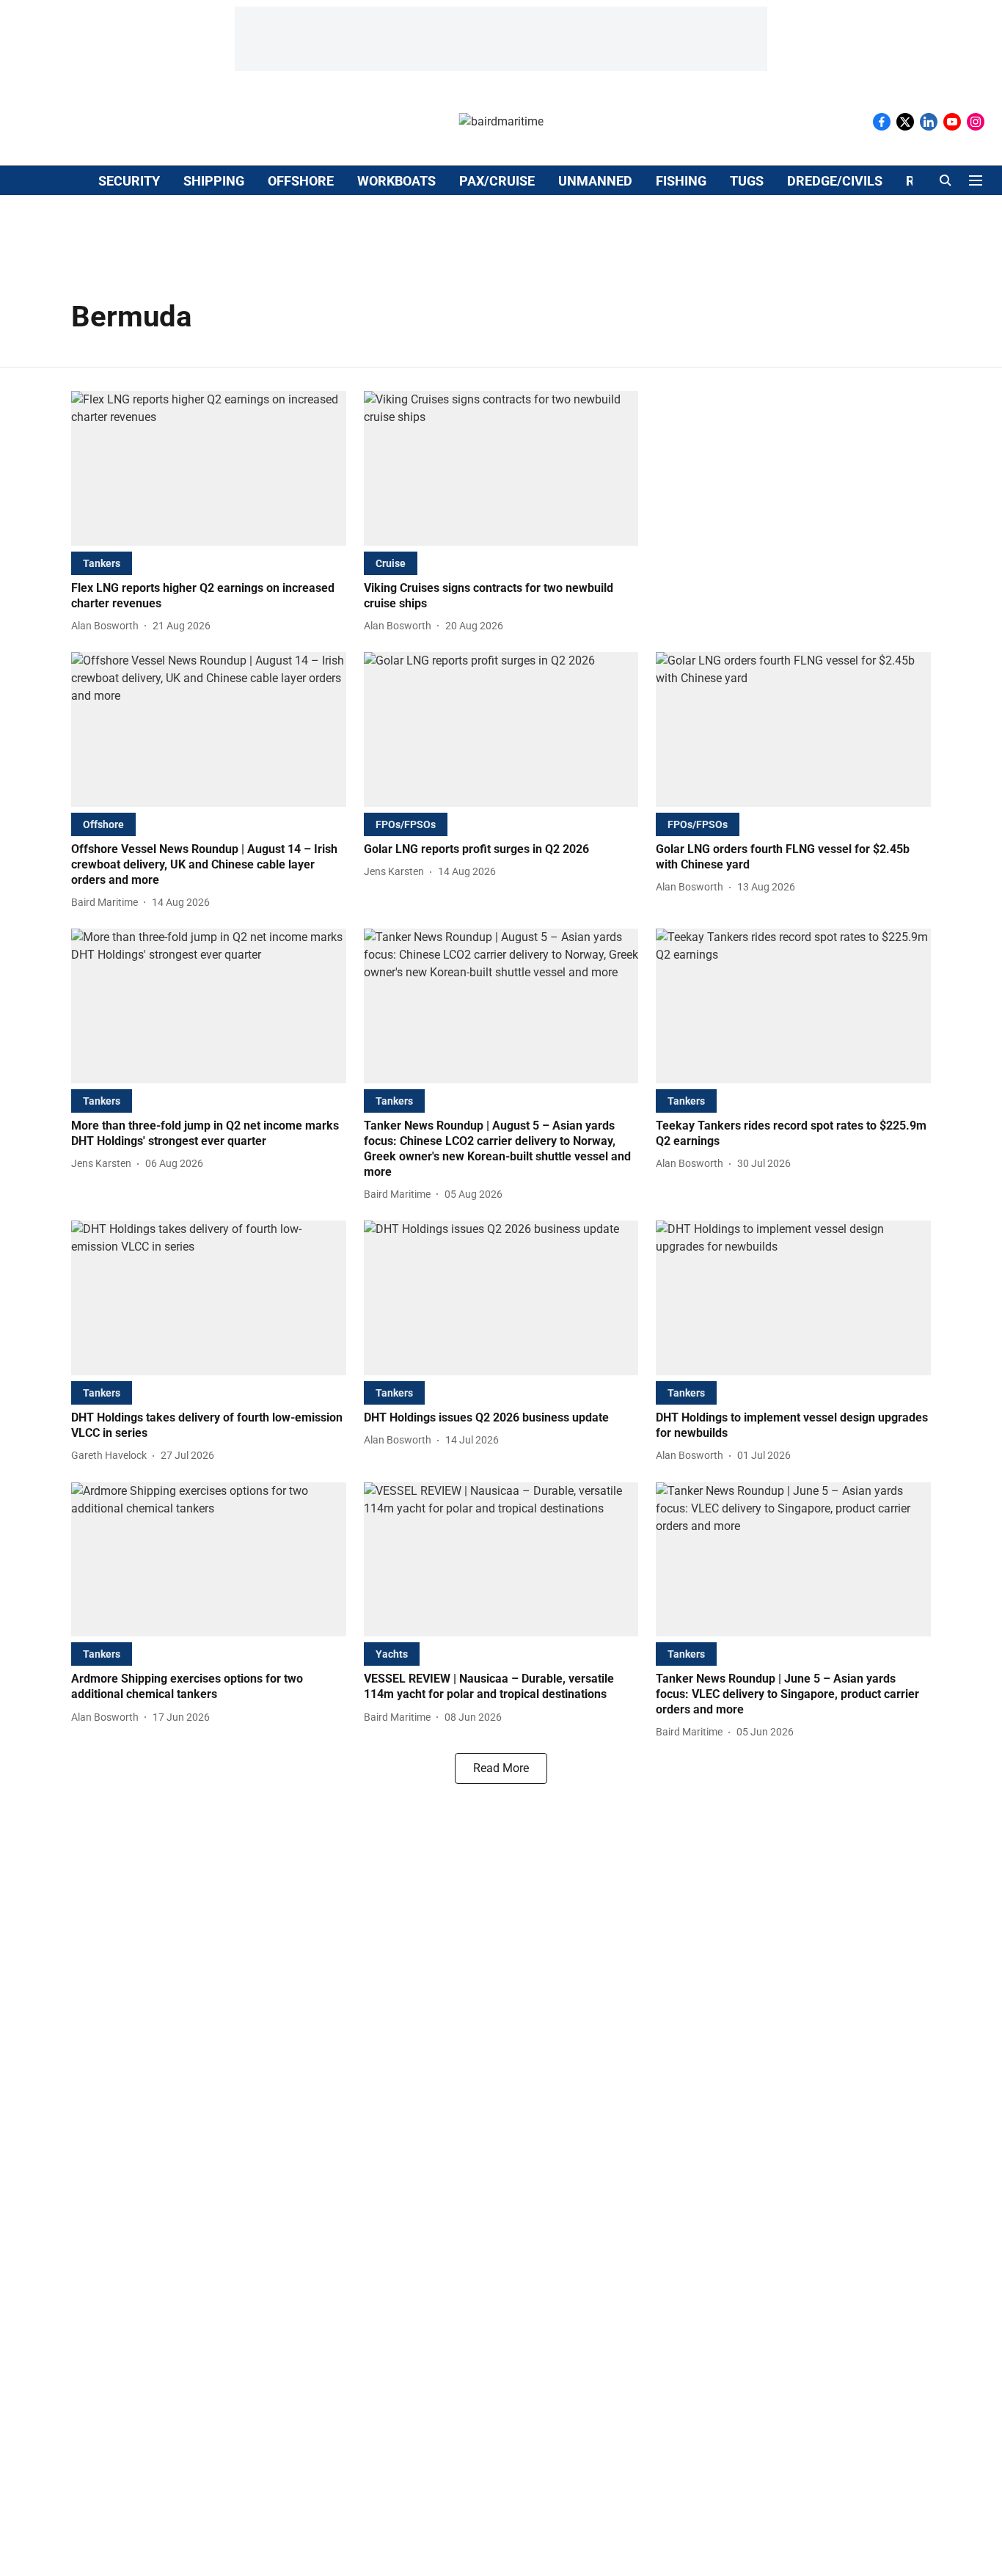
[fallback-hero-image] (209, 468)
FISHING (681, 181)
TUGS (747, 181)
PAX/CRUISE (497, 181)
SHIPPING (214, 181)
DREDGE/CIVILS (835, 181)
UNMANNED (595, 181)
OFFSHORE (301, 181)
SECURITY (129, 181)
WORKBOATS (396, 181)
